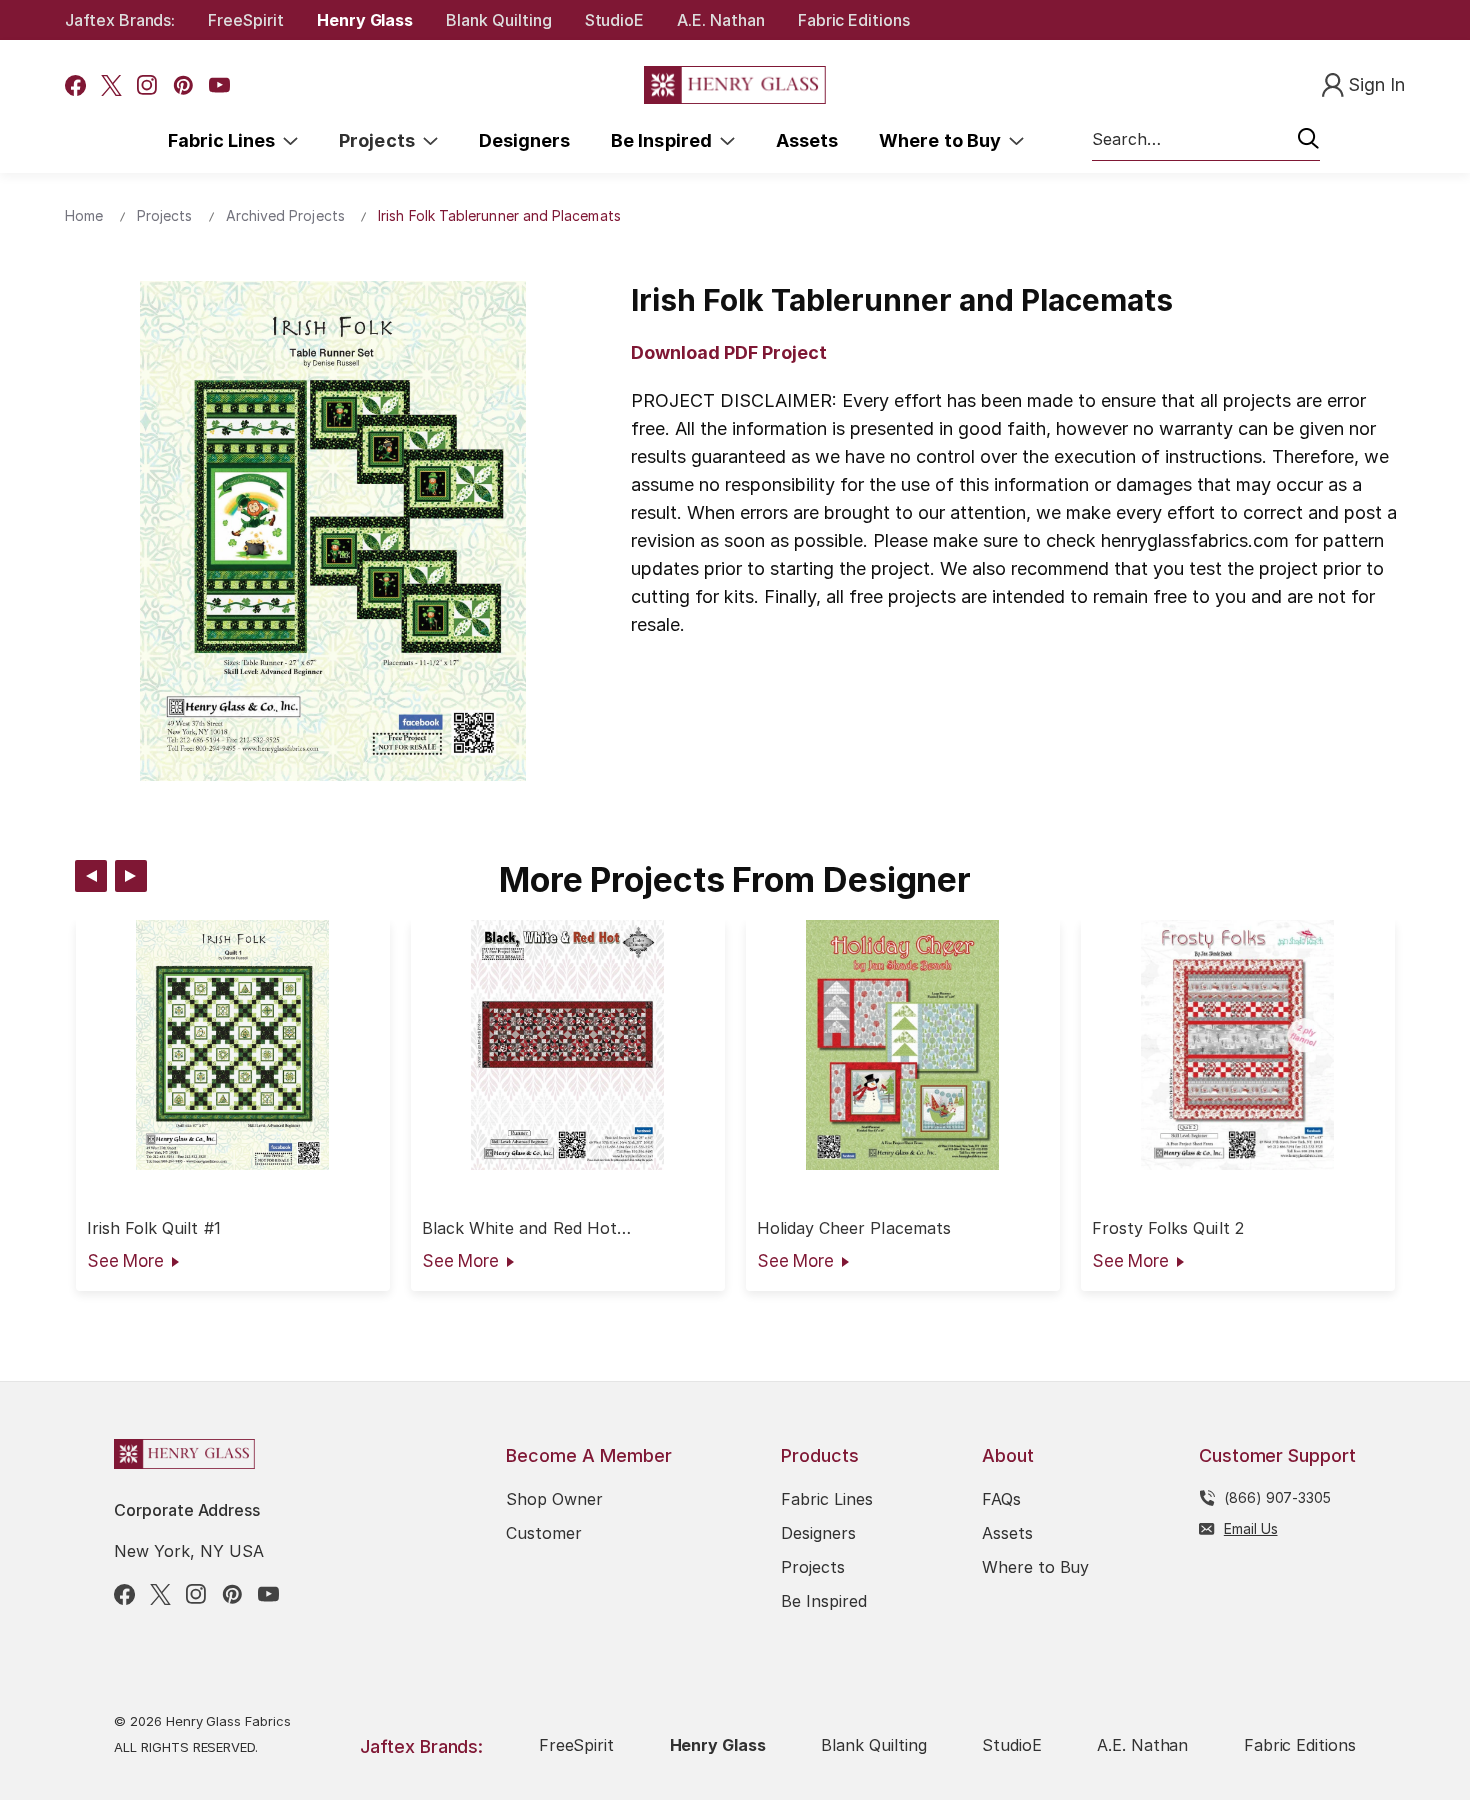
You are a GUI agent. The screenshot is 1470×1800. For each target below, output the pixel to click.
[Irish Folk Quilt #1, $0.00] (233, 1045)
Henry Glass (365, 20)
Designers (524, 140)
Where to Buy (944, 140)
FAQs (1001, 1499)
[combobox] (1206, 140)
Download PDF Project (729, 352)
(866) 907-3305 (1277, 1497)
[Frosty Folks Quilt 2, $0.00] (1238, 1045)
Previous (91, 876)
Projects (381, 140)
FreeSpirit (246, 20)
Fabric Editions (854, 20)
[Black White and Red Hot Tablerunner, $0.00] (568, 1045)
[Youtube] (219, 85)
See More (125, 1261)
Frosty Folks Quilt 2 (1168, 1228)
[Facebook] (75, 85)
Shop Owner (554, 1499)
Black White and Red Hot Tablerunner (519, 1228)
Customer (544, 1533)
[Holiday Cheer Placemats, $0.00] (903, 1045)
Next (131, 876)
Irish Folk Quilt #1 (154, 1228)
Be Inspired (665, 140)
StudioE (615, 20)
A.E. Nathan (720, 20)
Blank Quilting (498, 20)
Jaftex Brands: (120, 20)
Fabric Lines (226, 140)
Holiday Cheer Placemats (854, 1228)
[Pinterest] (183, 85)
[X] (111, 85)
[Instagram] (147, 85)
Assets (807, 140)
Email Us (1251, 1528)
